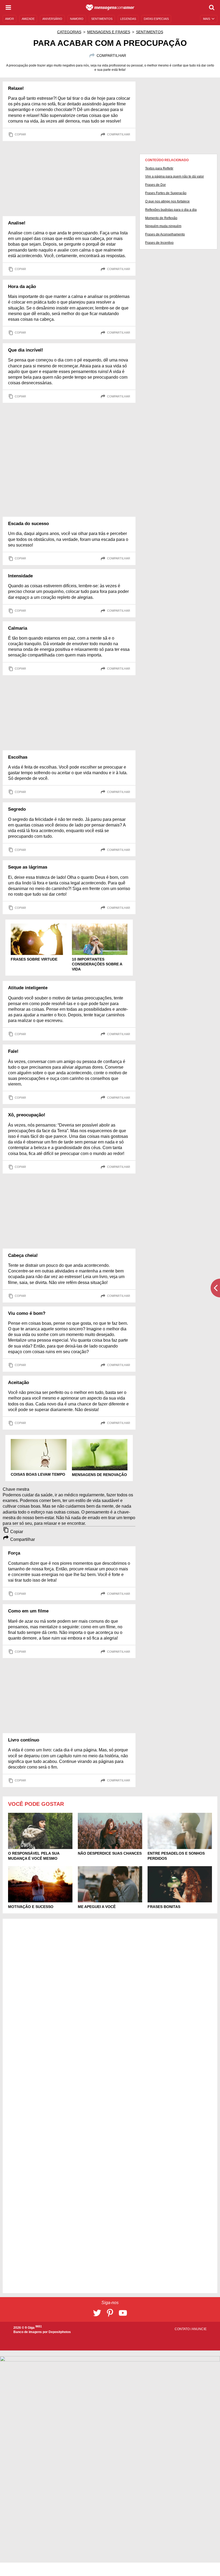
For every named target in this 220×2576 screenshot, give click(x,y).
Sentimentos (150, 32)
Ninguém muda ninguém (163, 226)
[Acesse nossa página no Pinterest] (110, 2313)
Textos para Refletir (159, 168)
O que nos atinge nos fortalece (167, 201)
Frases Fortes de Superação (166, 193)
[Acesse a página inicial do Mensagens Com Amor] (110, 8)
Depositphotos (60, 2332)
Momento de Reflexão (161, 218)
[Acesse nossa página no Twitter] (97, 2313)
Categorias (69, 32)
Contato (183, 2329)
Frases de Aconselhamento (165, 234)
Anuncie (199, 2329)
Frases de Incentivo (159, 243)
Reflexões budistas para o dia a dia (171, 210)
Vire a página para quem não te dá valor (175, 176)
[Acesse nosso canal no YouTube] (123, 2313)
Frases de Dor (155, 185)
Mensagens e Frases (109, 32)
